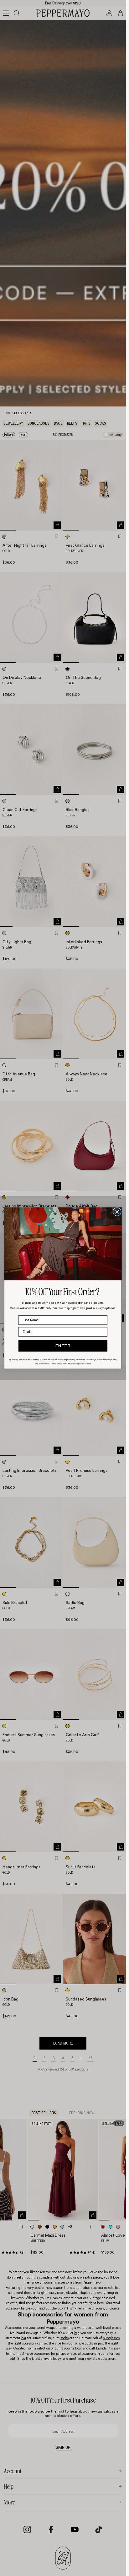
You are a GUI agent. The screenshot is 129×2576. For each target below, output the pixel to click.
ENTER (63, 1346)
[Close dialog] (117, 1212)
